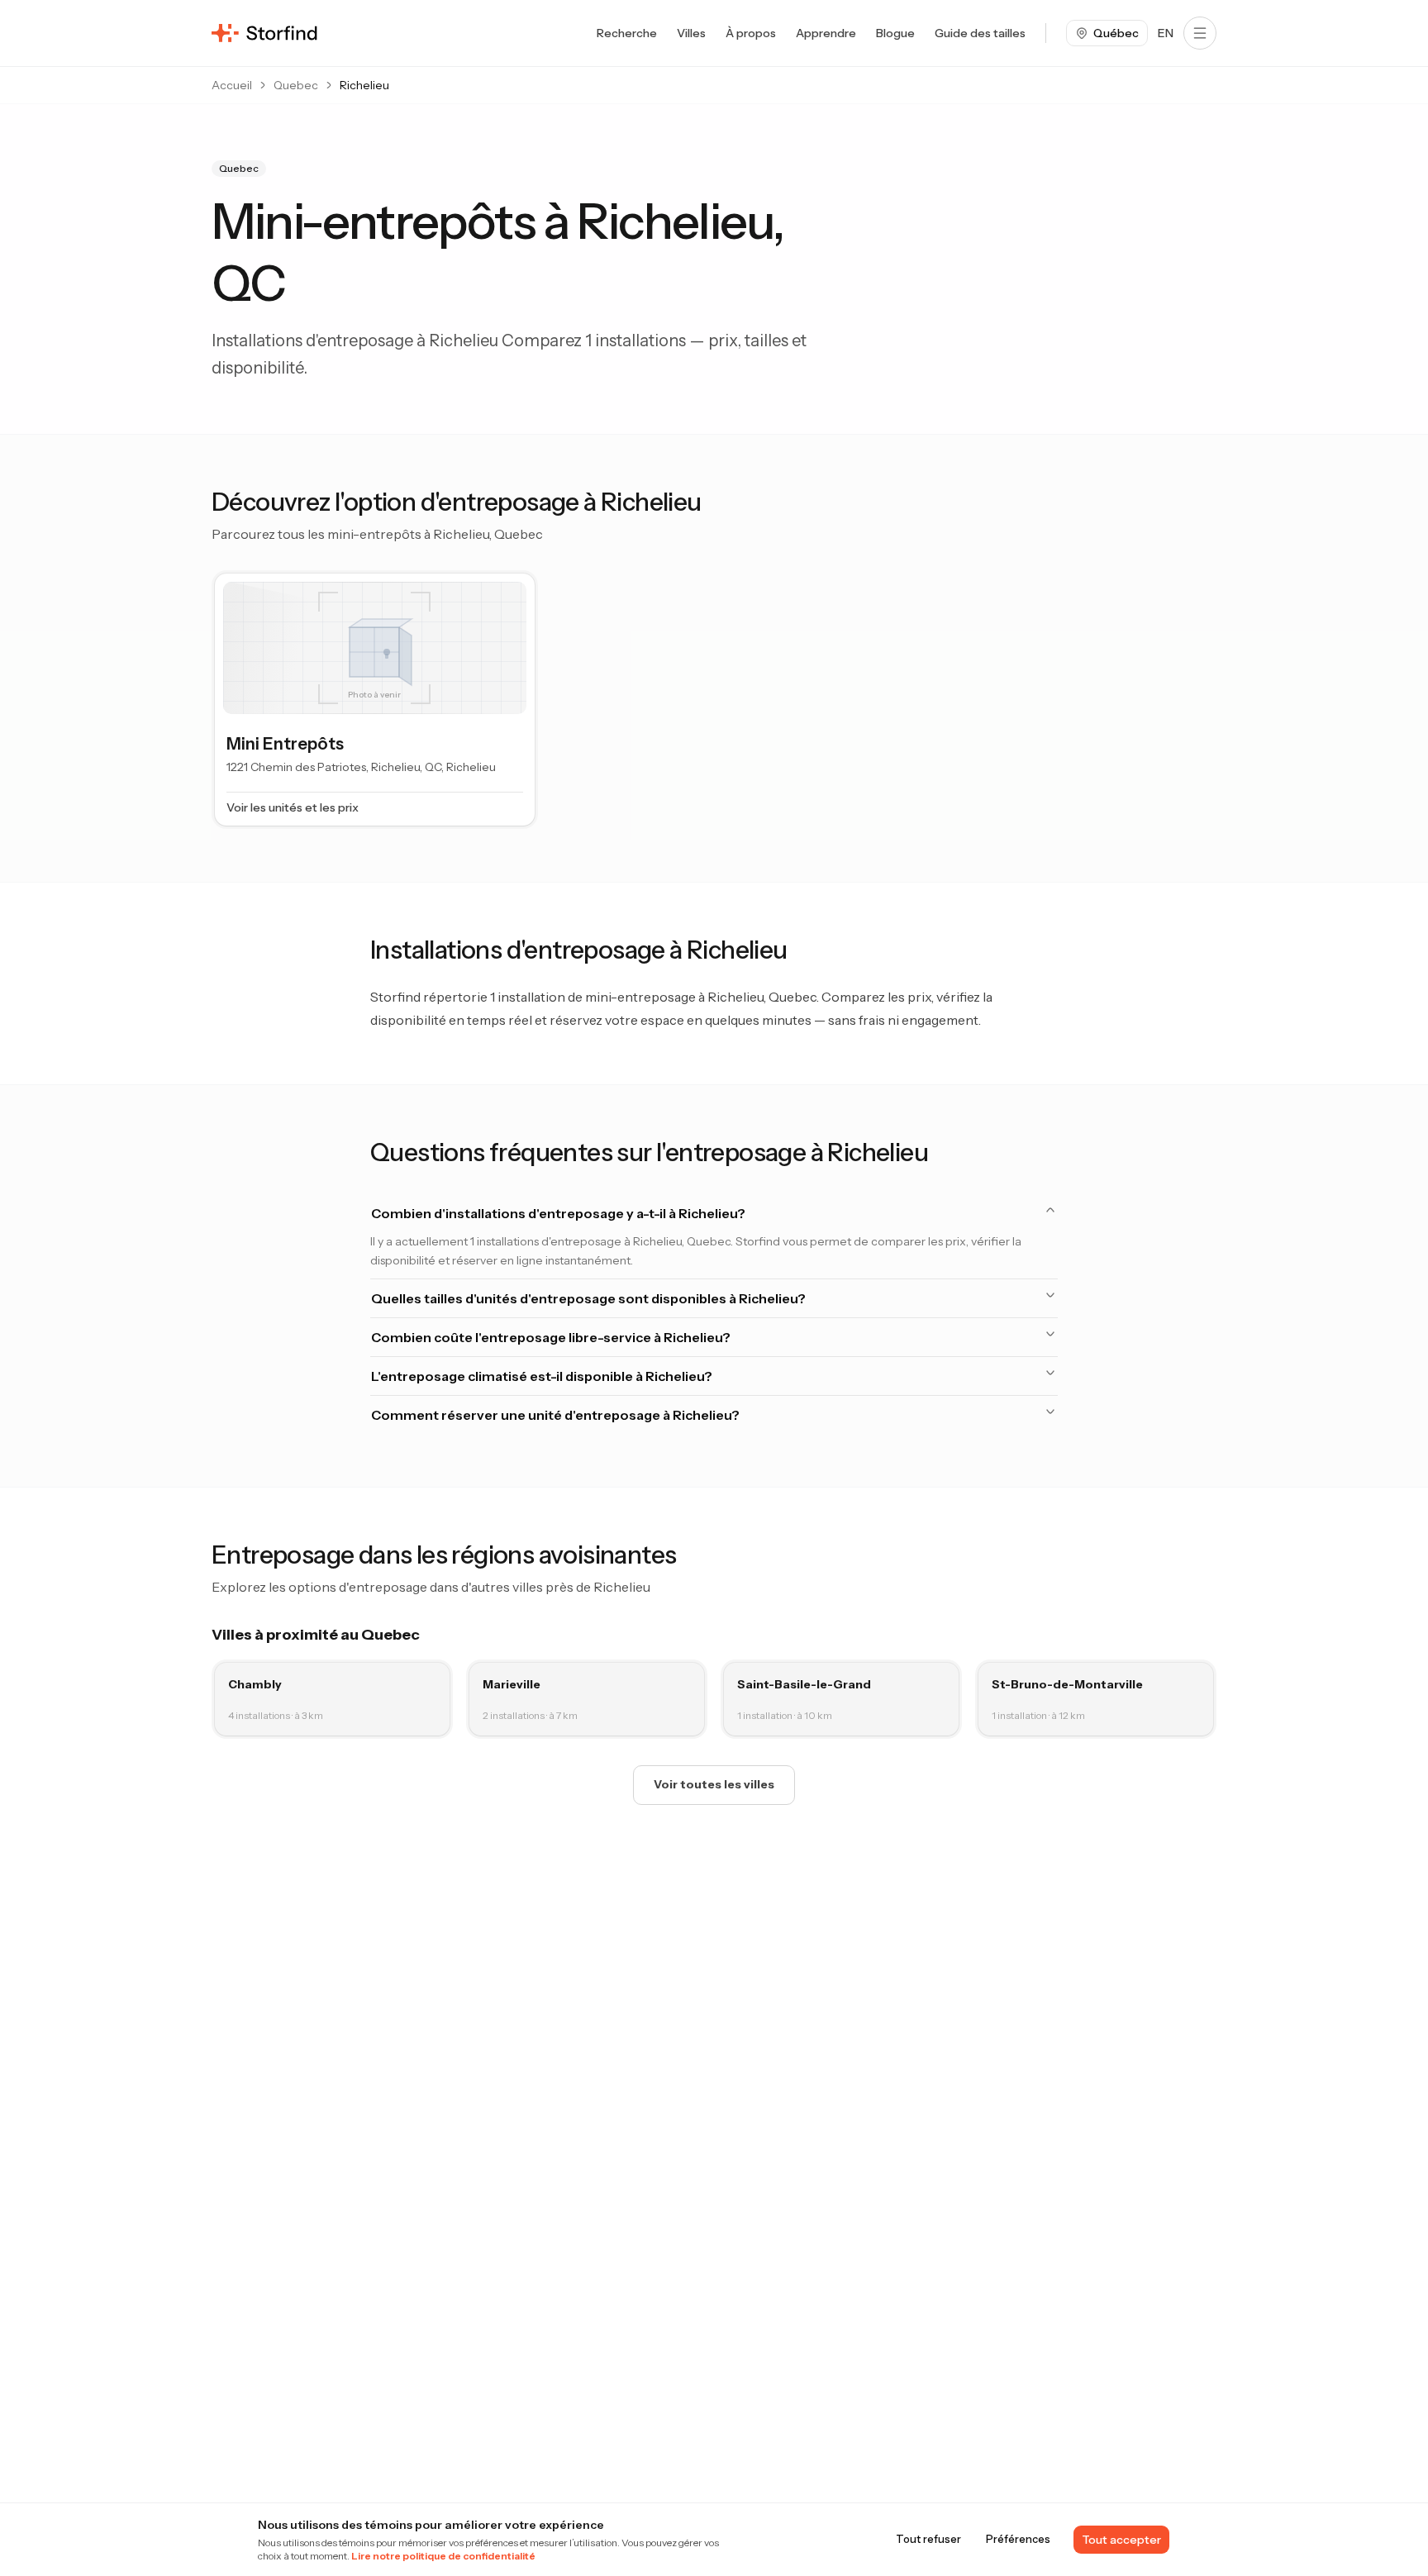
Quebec (296, 85)
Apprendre (826, 33)
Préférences (1018, 2539)
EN (1166, 33)
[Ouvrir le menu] (1200, 33)
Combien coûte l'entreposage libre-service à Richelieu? (551, 1337)
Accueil (232, 85)
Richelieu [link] (364, 85)
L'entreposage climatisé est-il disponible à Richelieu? (542, 1376)
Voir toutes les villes (714, 1784)
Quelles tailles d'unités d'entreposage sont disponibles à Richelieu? (588, 1298)
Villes (691, 33)
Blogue (895, 33)
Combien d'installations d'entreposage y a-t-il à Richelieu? (558, 1213)
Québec (1116, 33)
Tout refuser (928, 2539)
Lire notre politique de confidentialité (443, 2556)
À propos (751, 33)
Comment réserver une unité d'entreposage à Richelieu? (555, 1415)
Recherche (627, 33)
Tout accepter (1121, 2540)
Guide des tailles (980, 33)
